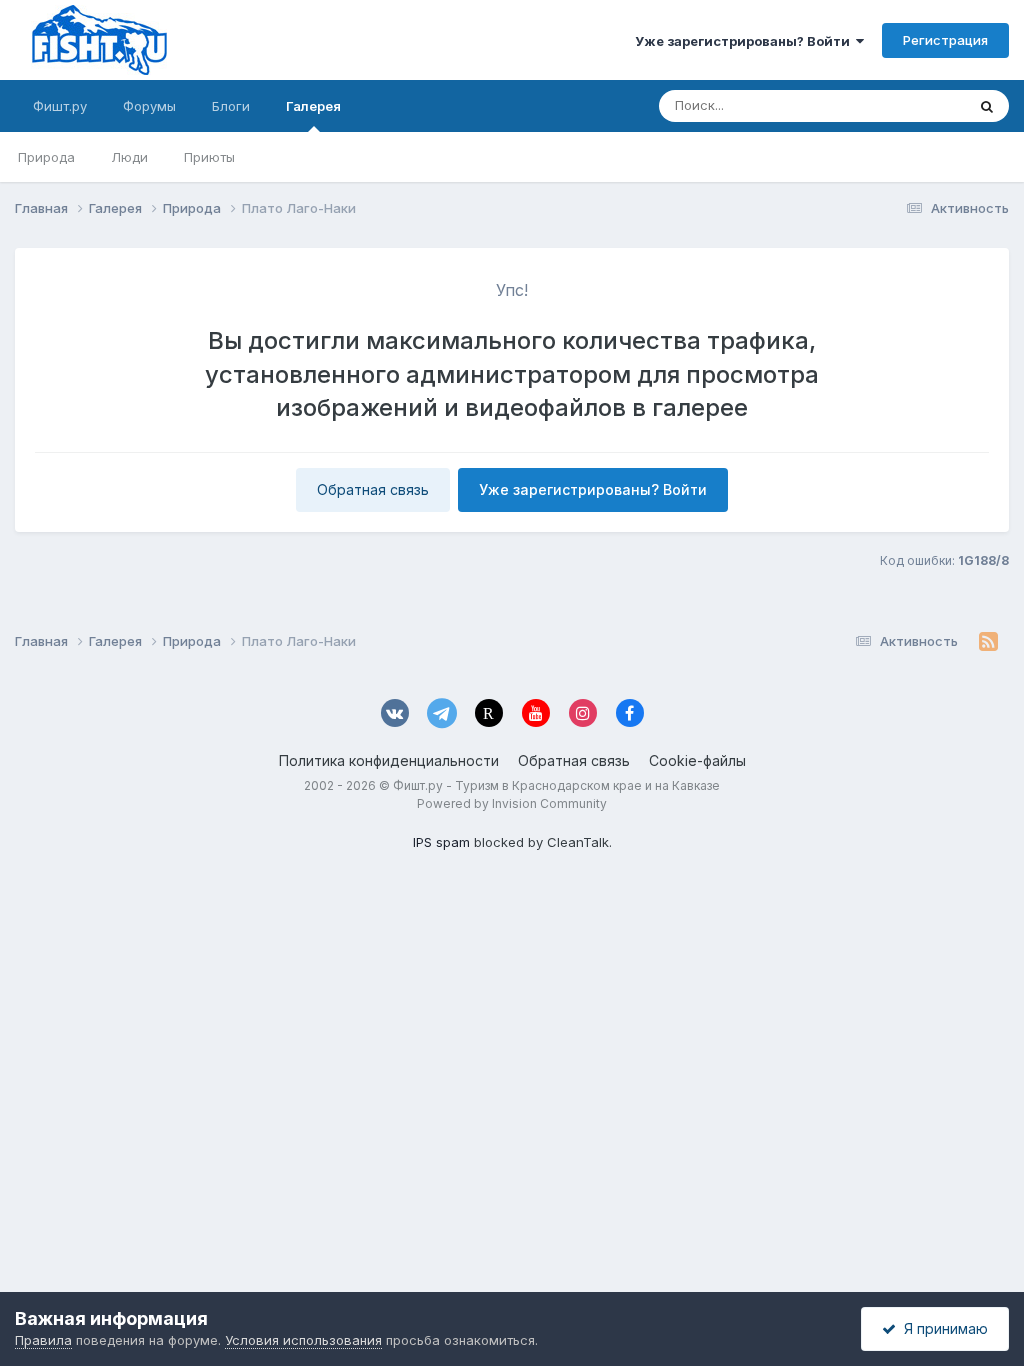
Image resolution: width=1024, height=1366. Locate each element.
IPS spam (441, 842)
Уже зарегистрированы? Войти (745, 41)
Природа (46, 157)
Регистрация (945, 40)
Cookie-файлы (697, 760)
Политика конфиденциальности (389, 760)
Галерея (313, 106)
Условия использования (303, 1340)
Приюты (209, 157)
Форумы (149, 106)
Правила (43, 1340)
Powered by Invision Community (512, 803)
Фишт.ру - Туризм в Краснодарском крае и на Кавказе (556, 785)
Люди (129, 157)
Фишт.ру (60, 106)
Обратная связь (373, 489)
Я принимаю (942, 1328)
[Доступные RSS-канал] (988, 642)
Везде (919, 105)
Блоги (231, 106)
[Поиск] (987, 106)
